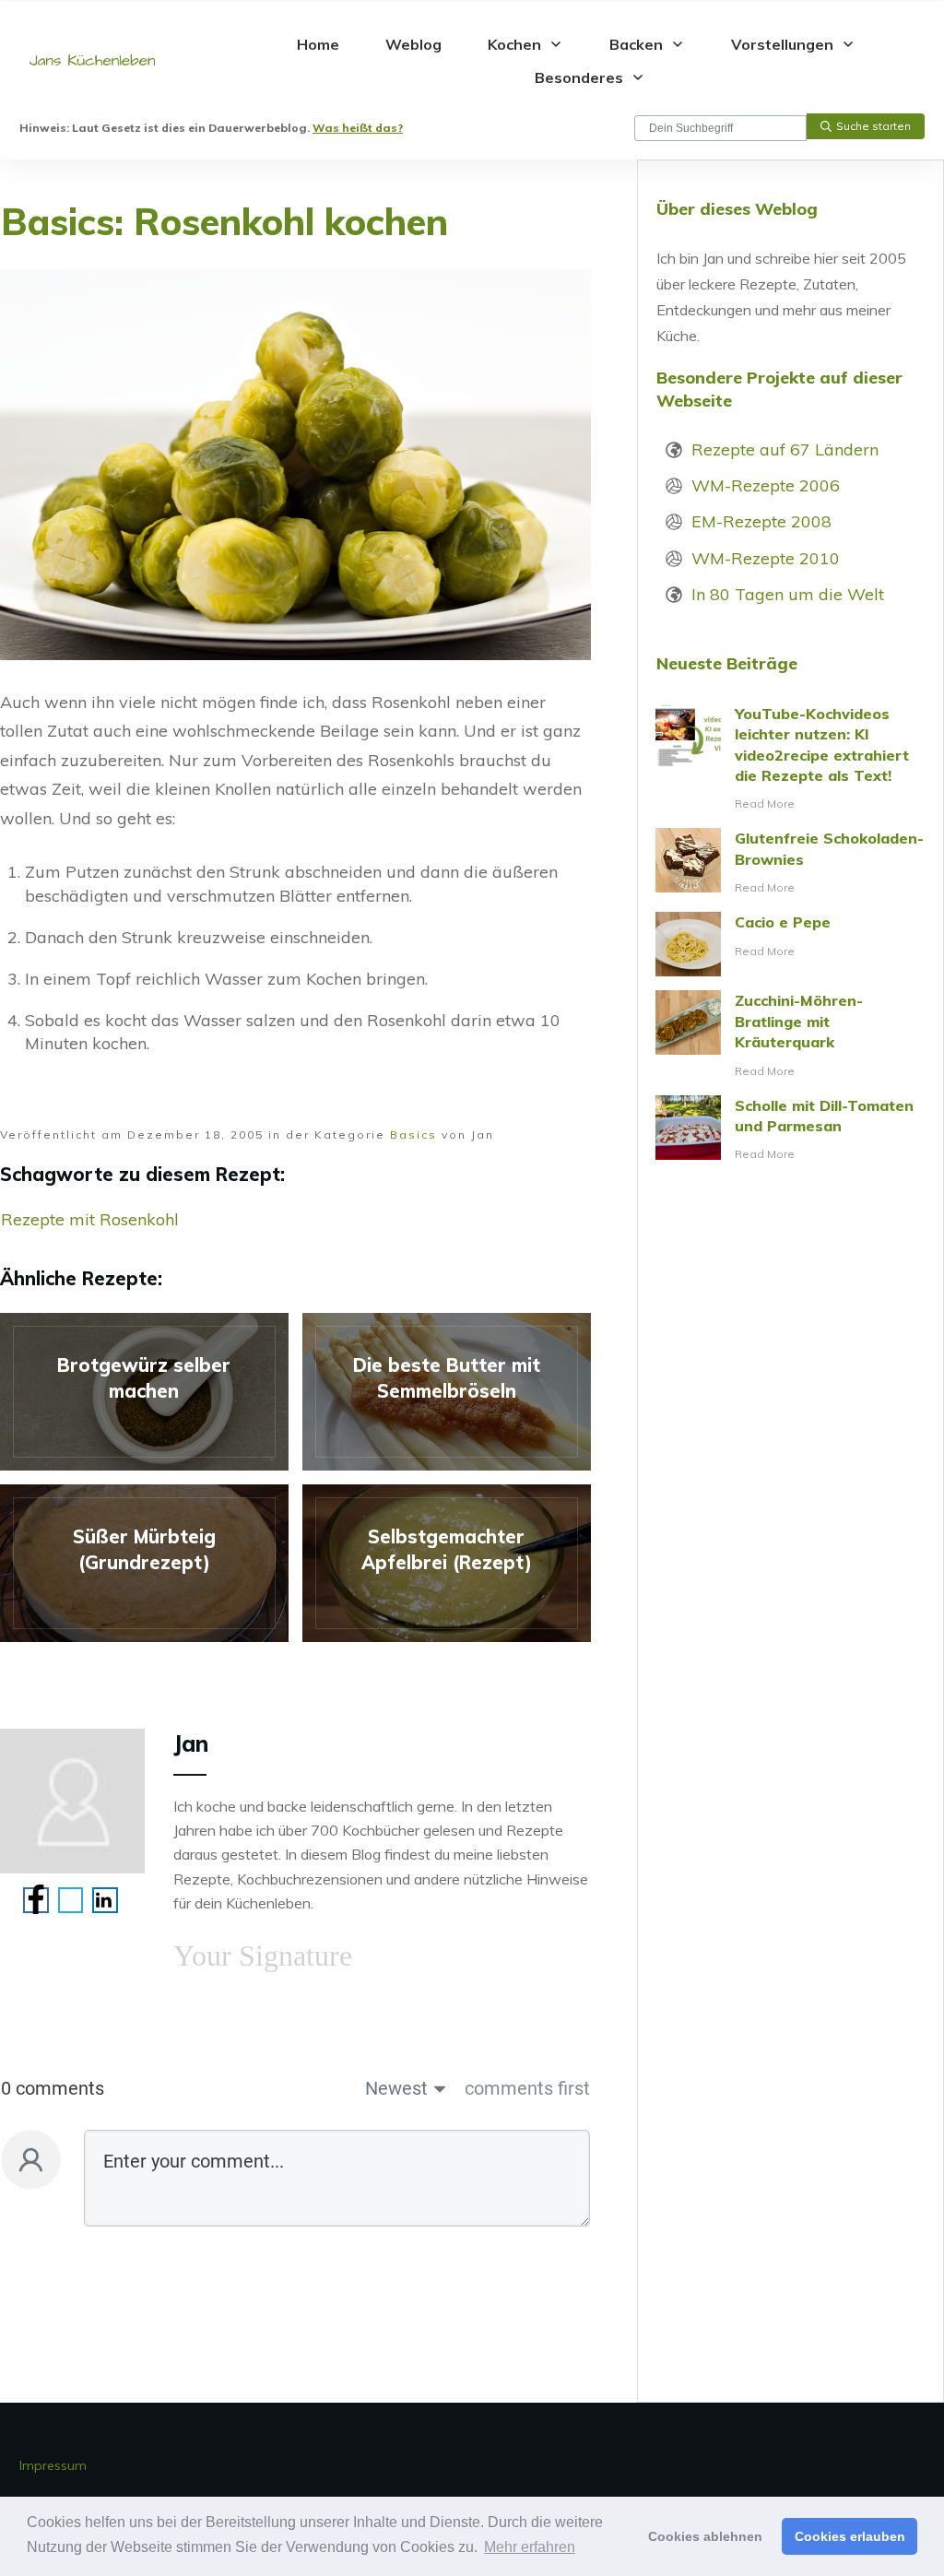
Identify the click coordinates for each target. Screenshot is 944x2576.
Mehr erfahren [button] (530, 2547)
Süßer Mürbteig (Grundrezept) (144, 1563)
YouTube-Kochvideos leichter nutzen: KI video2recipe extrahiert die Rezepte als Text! (791, 759)
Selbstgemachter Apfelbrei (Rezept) (447, 1563)
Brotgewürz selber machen (144, 1392)
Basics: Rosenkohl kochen (224, 221)
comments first (527, 2088)
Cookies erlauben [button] (850, 2536)
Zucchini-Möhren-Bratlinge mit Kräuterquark (791, 1035)
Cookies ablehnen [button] (705, 2536)
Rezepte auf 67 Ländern (785, 449)
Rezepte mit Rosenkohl (90, 1219)
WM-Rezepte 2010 (766, 558)
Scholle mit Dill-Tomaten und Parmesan (791, 1130)
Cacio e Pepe (791, 944)
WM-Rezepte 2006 (766, 485)
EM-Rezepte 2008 (761, 521)
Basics (413, 1134)
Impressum (53, 2465)
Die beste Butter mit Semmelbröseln (447, 1392)
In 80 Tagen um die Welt (788, 594)
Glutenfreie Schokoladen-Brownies (791, 863)
